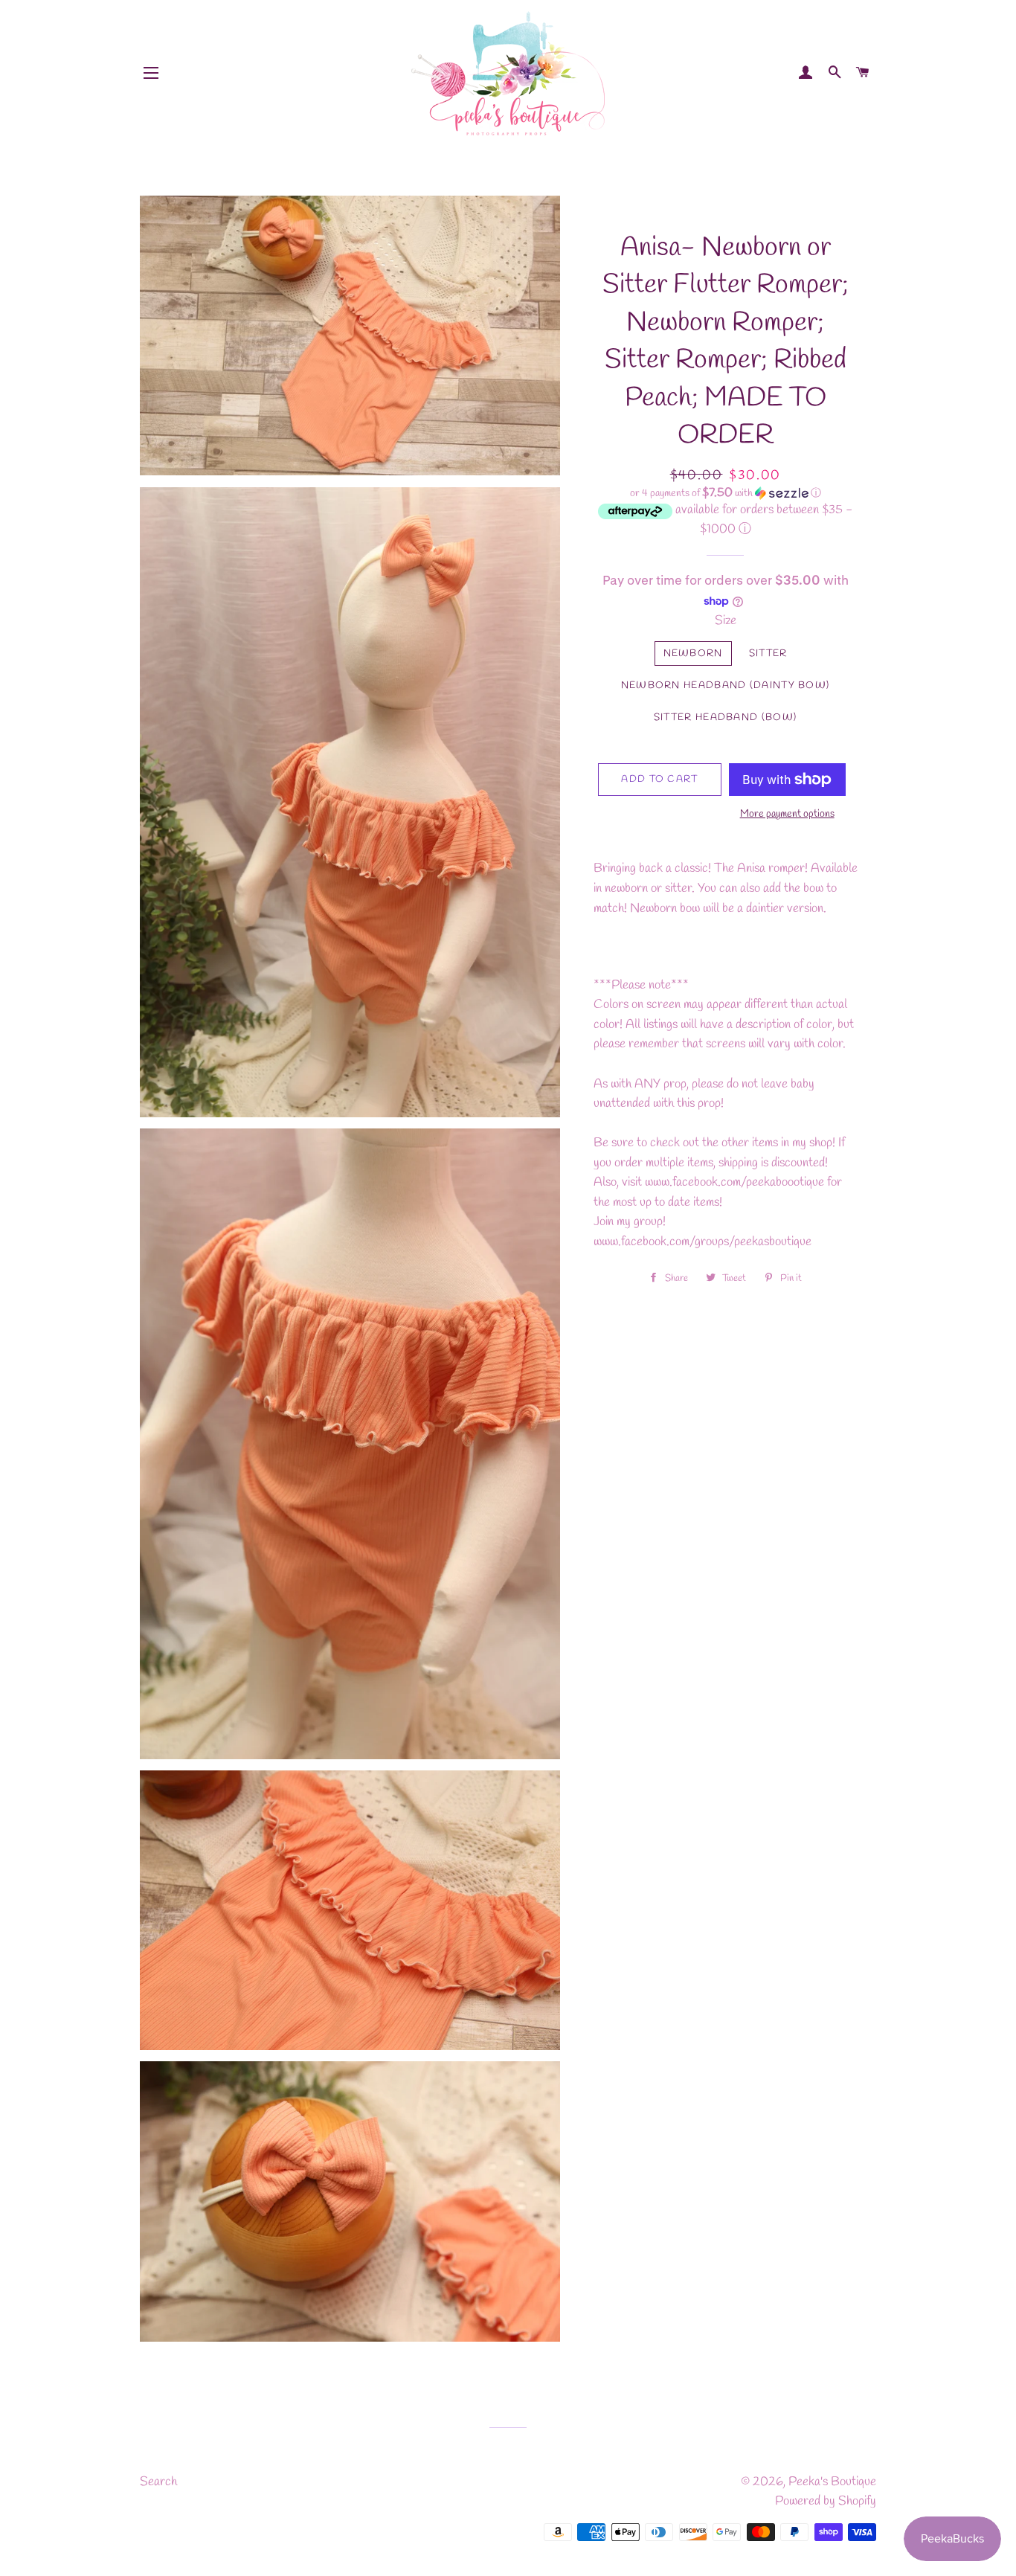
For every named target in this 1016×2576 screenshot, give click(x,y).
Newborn (693, 653)
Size (726, 621)
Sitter (768, 653)
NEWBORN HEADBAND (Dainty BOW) (726, 685)
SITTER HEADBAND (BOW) (725, 717)
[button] (726, 494)
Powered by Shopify (826, 2501)
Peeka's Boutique (832, 2482)
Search (158, 2482)
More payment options (787, 814)
